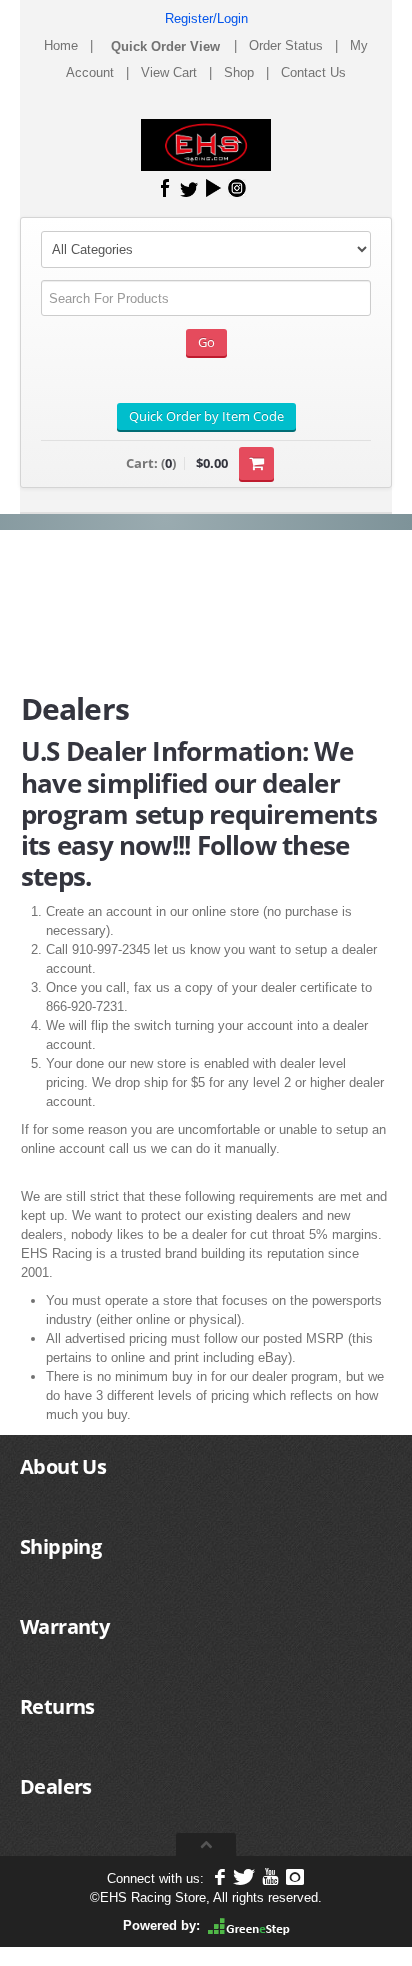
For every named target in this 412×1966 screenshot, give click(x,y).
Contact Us (313, 72)
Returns (57, 1706)
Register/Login (206, 18)
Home (61, 45)
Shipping (60, 1546)
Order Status (286, 45)
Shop (239, 72)
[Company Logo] (206, 145)
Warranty (64, 1626)
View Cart (169, 72)
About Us (63, 1466)
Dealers (56, 1786)
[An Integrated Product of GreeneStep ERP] (249, 1925)
